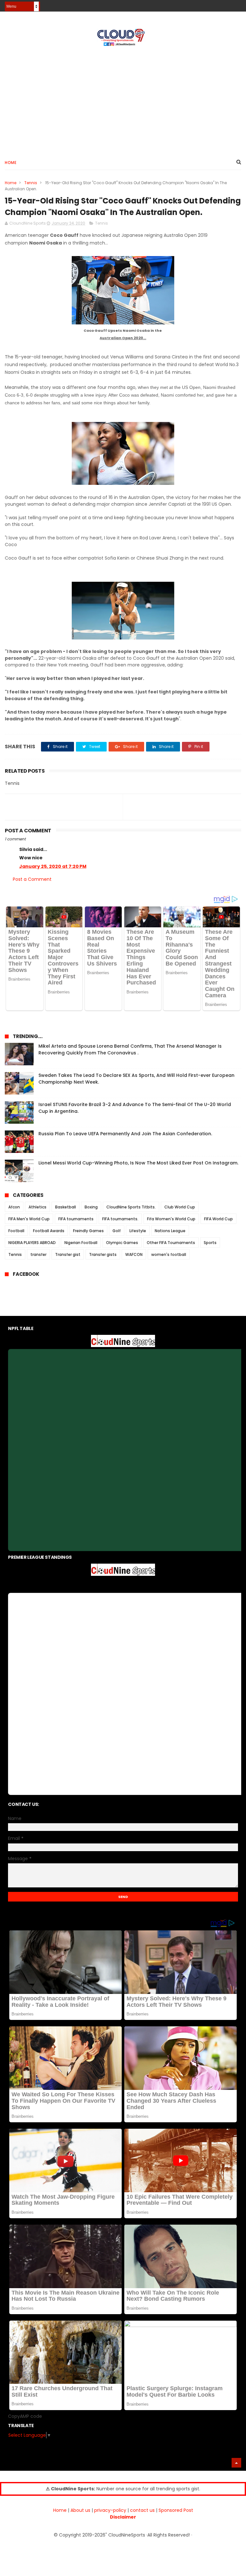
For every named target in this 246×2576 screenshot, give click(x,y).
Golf (117, 1231)
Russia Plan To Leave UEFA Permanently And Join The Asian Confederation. (125, 1134)
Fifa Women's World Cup (171, 1219)
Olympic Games (122, 1243)
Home (11, 163)
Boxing (91, 1207)
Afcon (14, 1207)
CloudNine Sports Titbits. (131, 1207)
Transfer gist (68, 1254)
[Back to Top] (236, 2463)
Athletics (37, 1207)
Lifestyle (138, 1231)
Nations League (170, 1231)
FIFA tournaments (76, 1219)
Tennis (31, 183)
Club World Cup (180, 1207)
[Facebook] (215, 4)
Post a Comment (32, 879)
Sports (210, 1243)
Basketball (66, 1207)
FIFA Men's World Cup (29, 1219)
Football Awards (49, 1231)
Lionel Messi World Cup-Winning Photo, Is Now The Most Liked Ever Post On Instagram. (138, 1163)
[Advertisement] (123, 100)
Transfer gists (103, 1254)
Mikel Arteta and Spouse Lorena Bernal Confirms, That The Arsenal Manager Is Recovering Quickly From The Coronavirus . (130, 1049)
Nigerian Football (81, 1243)
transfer (38, 1254)
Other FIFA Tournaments (171, 1243)
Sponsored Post (176, 2510)
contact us (142, 2510)
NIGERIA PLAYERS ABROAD (32, 1243)
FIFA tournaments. (120, 1219)
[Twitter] (237, 4)
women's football (169, 1254)
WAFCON (134, 1254)
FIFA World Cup (218, 1219)
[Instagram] (226, 4)
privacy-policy (110, 2510)
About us (80, 2510)
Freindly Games (88, 1231)
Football (16, 1231)
